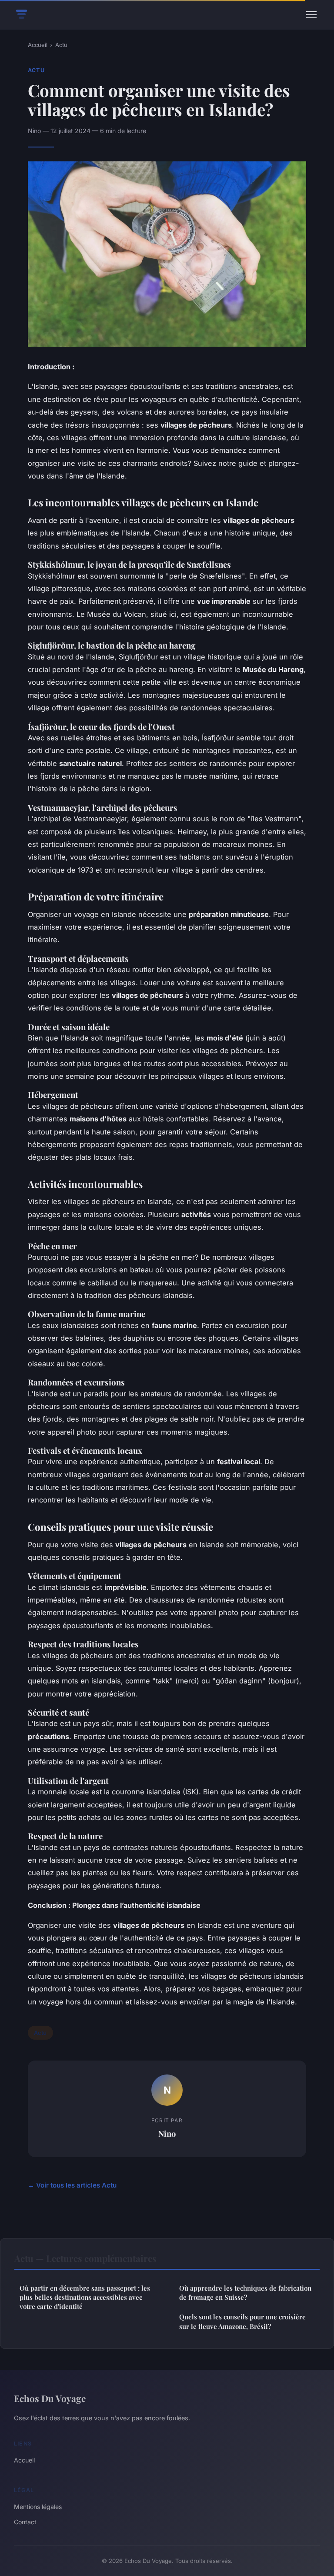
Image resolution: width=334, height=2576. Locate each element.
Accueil (38, 45)
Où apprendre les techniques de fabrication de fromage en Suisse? (245, 2293)
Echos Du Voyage (50, 2398)
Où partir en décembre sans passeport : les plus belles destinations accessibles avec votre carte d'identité (85, 2297)
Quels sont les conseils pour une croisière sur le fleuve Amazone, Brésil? (242, 2321)
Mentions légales (38, 2507)
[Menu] (311, 15)
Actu (61, 45)
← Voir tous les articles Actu (72, 2185)
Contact (25, 2522)
